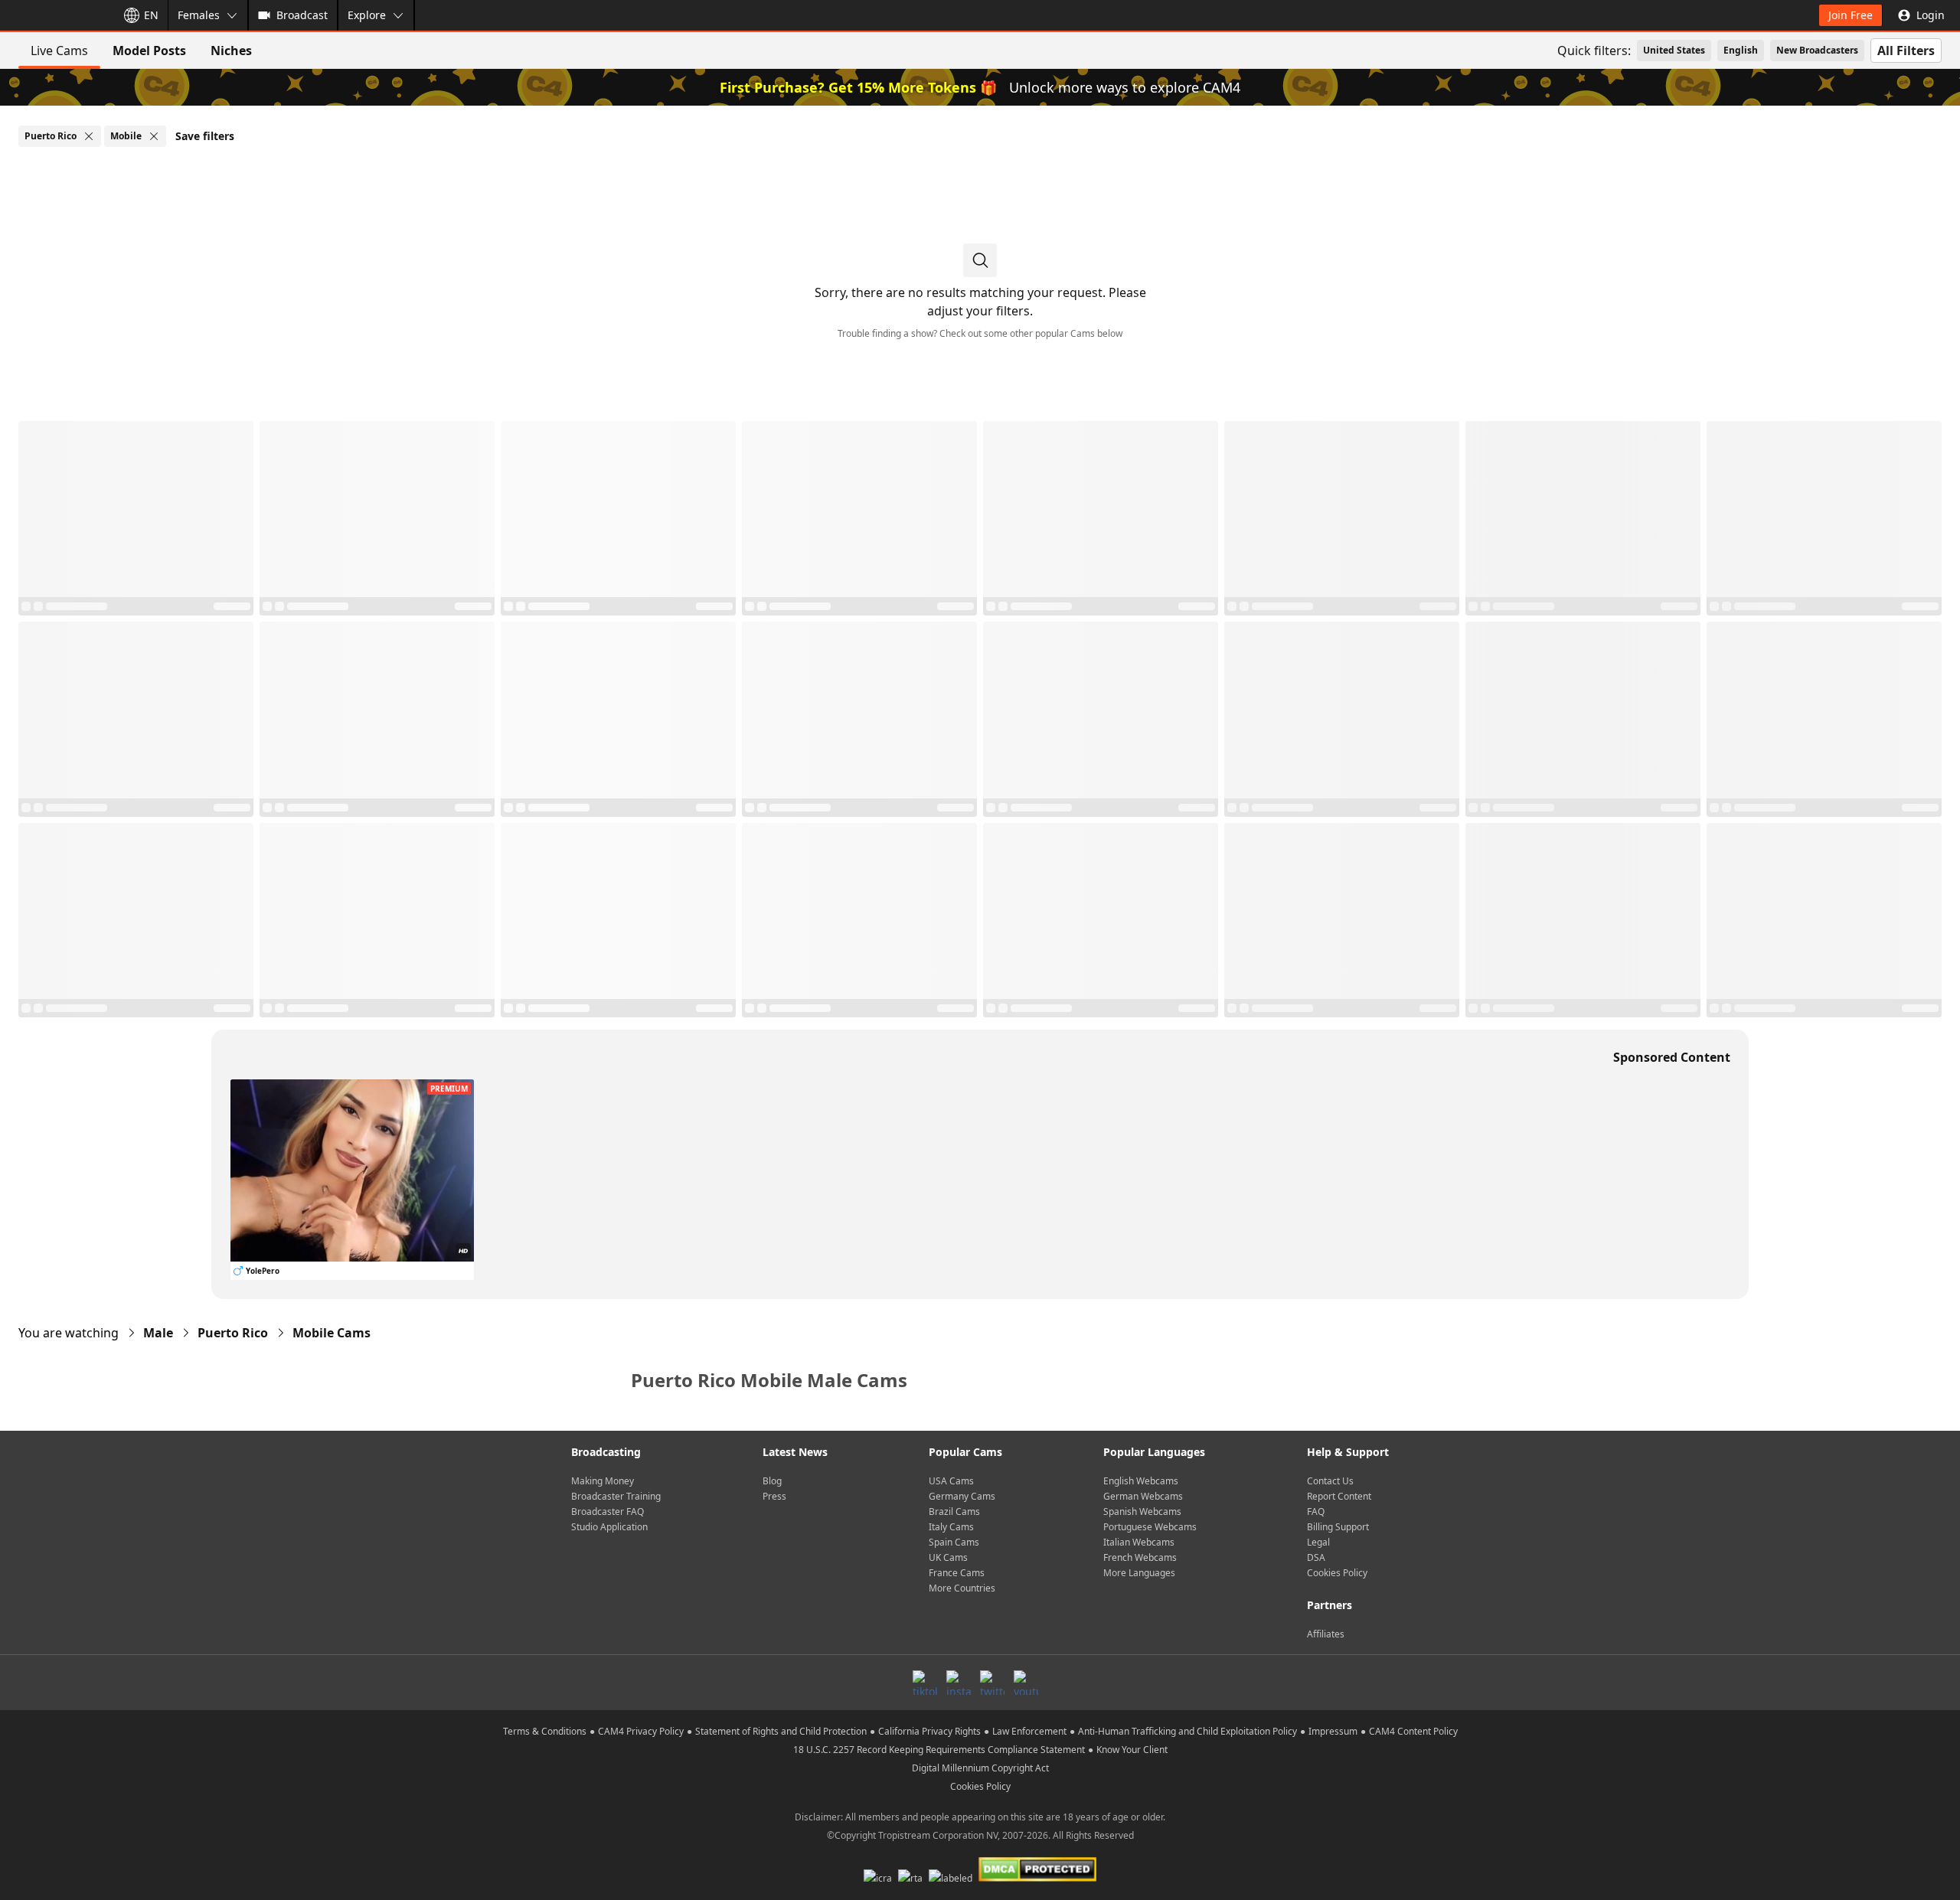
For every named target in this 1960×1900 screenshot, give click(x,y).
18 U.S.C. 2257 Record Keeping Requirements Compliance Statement (939, 1750)
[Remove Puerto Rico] (89, 136)
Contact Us (1330, 1481)
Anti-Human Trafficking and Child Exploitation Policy (1187, 1731)
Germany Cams (962, 1496)
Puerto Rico (233, 1333)
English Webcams (1141, 1481)
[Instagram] (959, 1683)
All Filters (1906, 51)
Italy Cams (951, 1527)
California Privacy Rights (929, 1731)
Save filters (205, 136)
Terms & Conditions (545, 1731)
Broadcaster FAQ (608, 1512)
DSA (1316, 1557)
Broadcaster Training (616, 1496)
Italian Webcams (1139, 1542)
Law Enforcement (1029, 1731)
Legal (1318, 1542)
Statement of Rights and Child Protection (781, 1731)
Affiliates (1326, 1634)
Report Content (1339, 1496)
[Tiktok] (925, 1683)
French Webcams (1140, 1557)
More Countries (962, 1588)
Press (774, 1496)
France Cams (957, 1573)
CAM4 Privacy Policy (641, 1731)
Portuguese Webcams (1150, 1527)
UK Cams (948, 1557)
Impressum (1333, 1731)
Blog (772, 1481)
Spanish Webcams (1142, 1512)
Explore (367, 15)
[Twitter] (992, 1683)
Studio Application (609, 1527)
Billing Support (1338, 1527)
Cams (332, 1333)
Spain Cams (954, 1542)
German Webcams (1143, 1496)
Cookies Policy (1337, 1573)
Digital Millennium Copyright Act (980, 1768)
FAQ (1316, 1512)
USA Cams (951, 1481)
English (1741, 50)
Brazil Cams (954, 1512)
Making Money (603, 1481)
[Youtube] (1026, 1683)
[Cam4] (55, 15)
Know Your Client (1132, 1750)
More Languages (1139, 1573)
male (158, 1333)
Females (199, 15)
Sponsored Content (1672, 1057)
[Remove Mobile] (154, 136)
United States (1674, 50)
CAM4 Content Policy (1413, 1731)
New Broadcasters (1817, 50)
